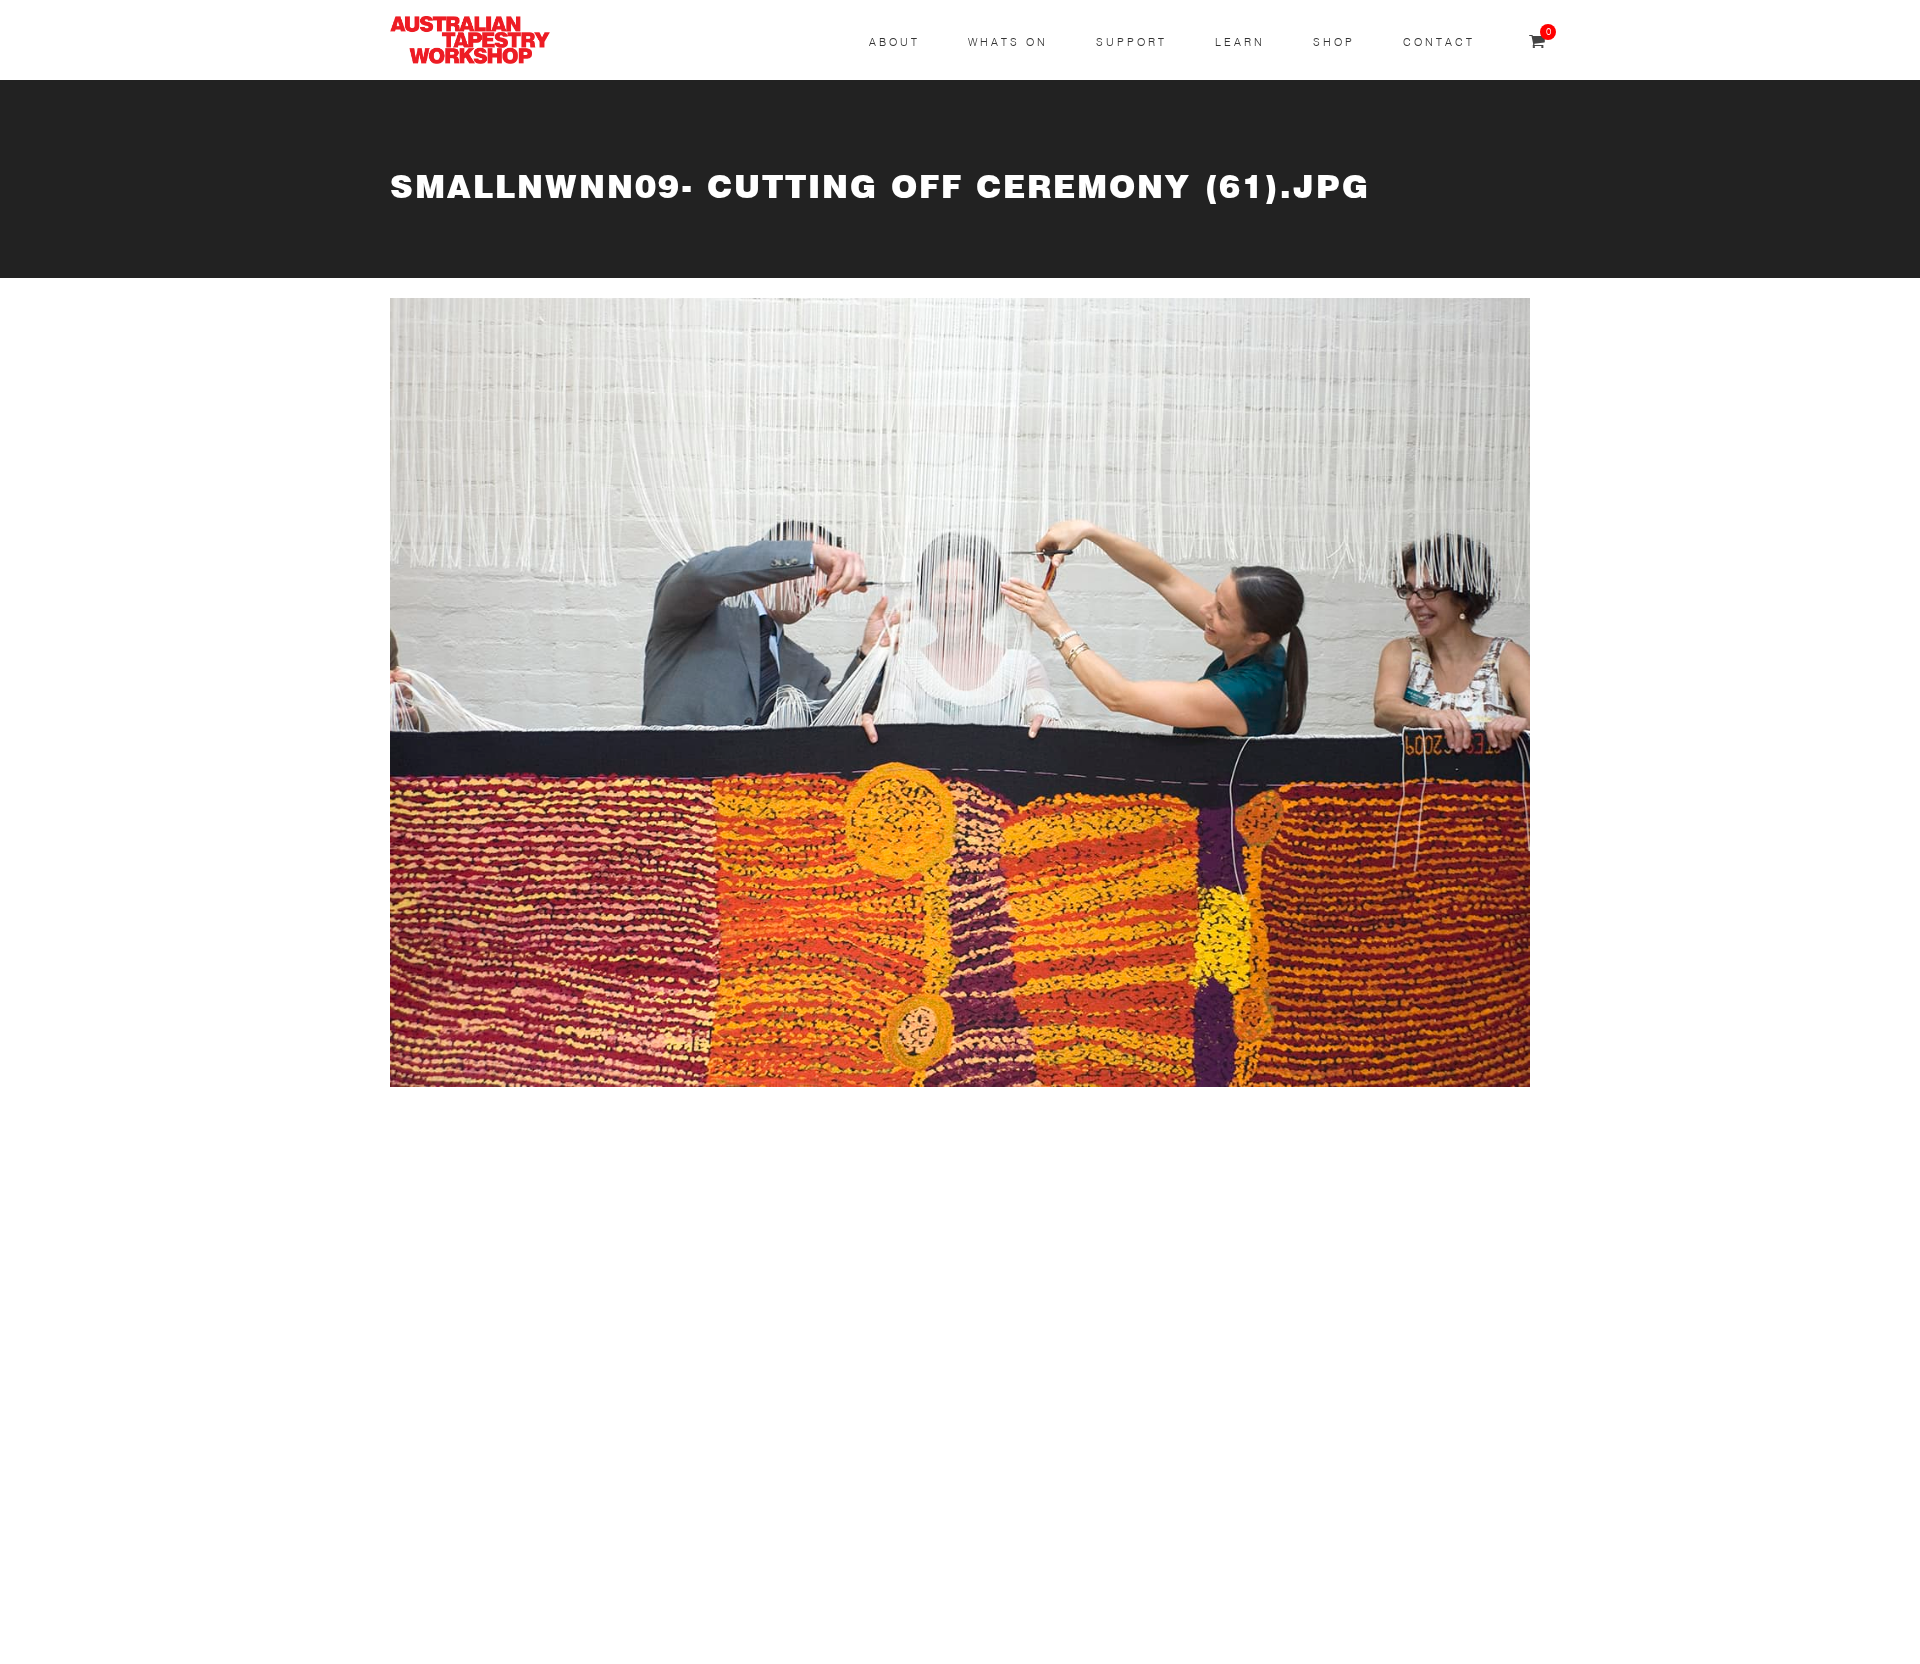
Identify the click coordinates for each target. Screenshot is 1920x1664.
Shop (1334, 42)
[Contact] (856, 1163)
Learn (1240, 42)
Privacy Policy (441, 1562)
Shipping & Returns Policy (486, 1610)
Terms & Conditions (462, 1515)
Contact (1439, 42)
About (894, 42)
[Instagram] (856, 1238)
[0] (1537, 42)
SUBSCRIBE (435, 1227)
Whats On (1008, 42)
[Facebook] (856, 1314)
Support (1131, 42)
